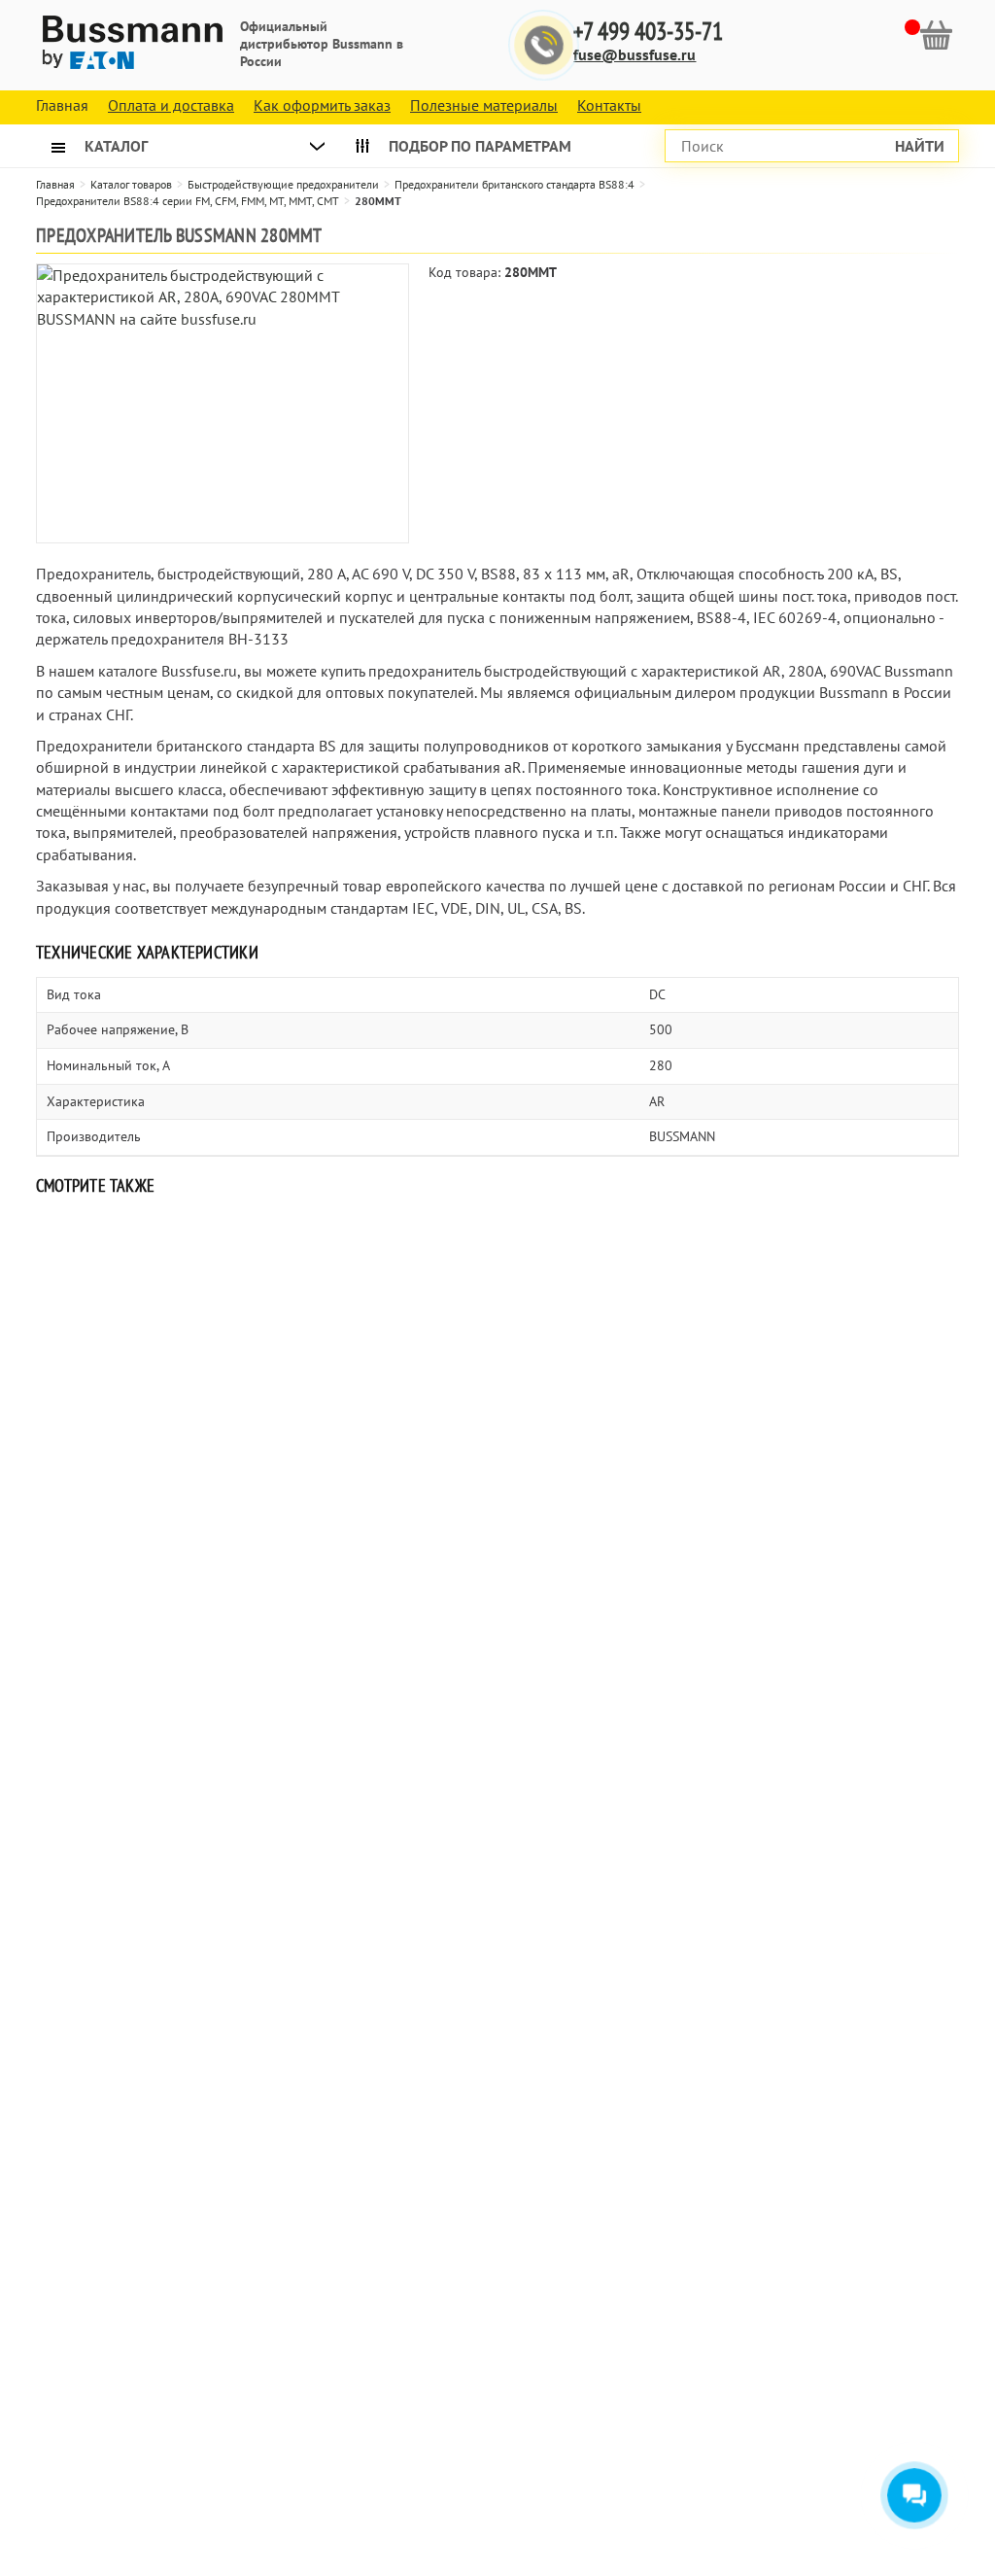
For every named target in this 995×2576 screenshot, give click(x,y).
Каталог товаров (131, 184)
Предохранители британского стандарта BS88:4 (515, 184)
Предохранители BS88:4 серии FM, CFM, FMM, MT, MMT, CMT (188, 201)
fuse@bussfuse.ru (635, 54)
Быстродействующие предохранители (283, 184)
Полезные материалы (484, 105)
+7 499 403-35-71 (648, 32)
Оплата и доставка (171, 105)
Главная (55, 184)
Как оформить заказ (322, 105)
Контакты (609, 105)
